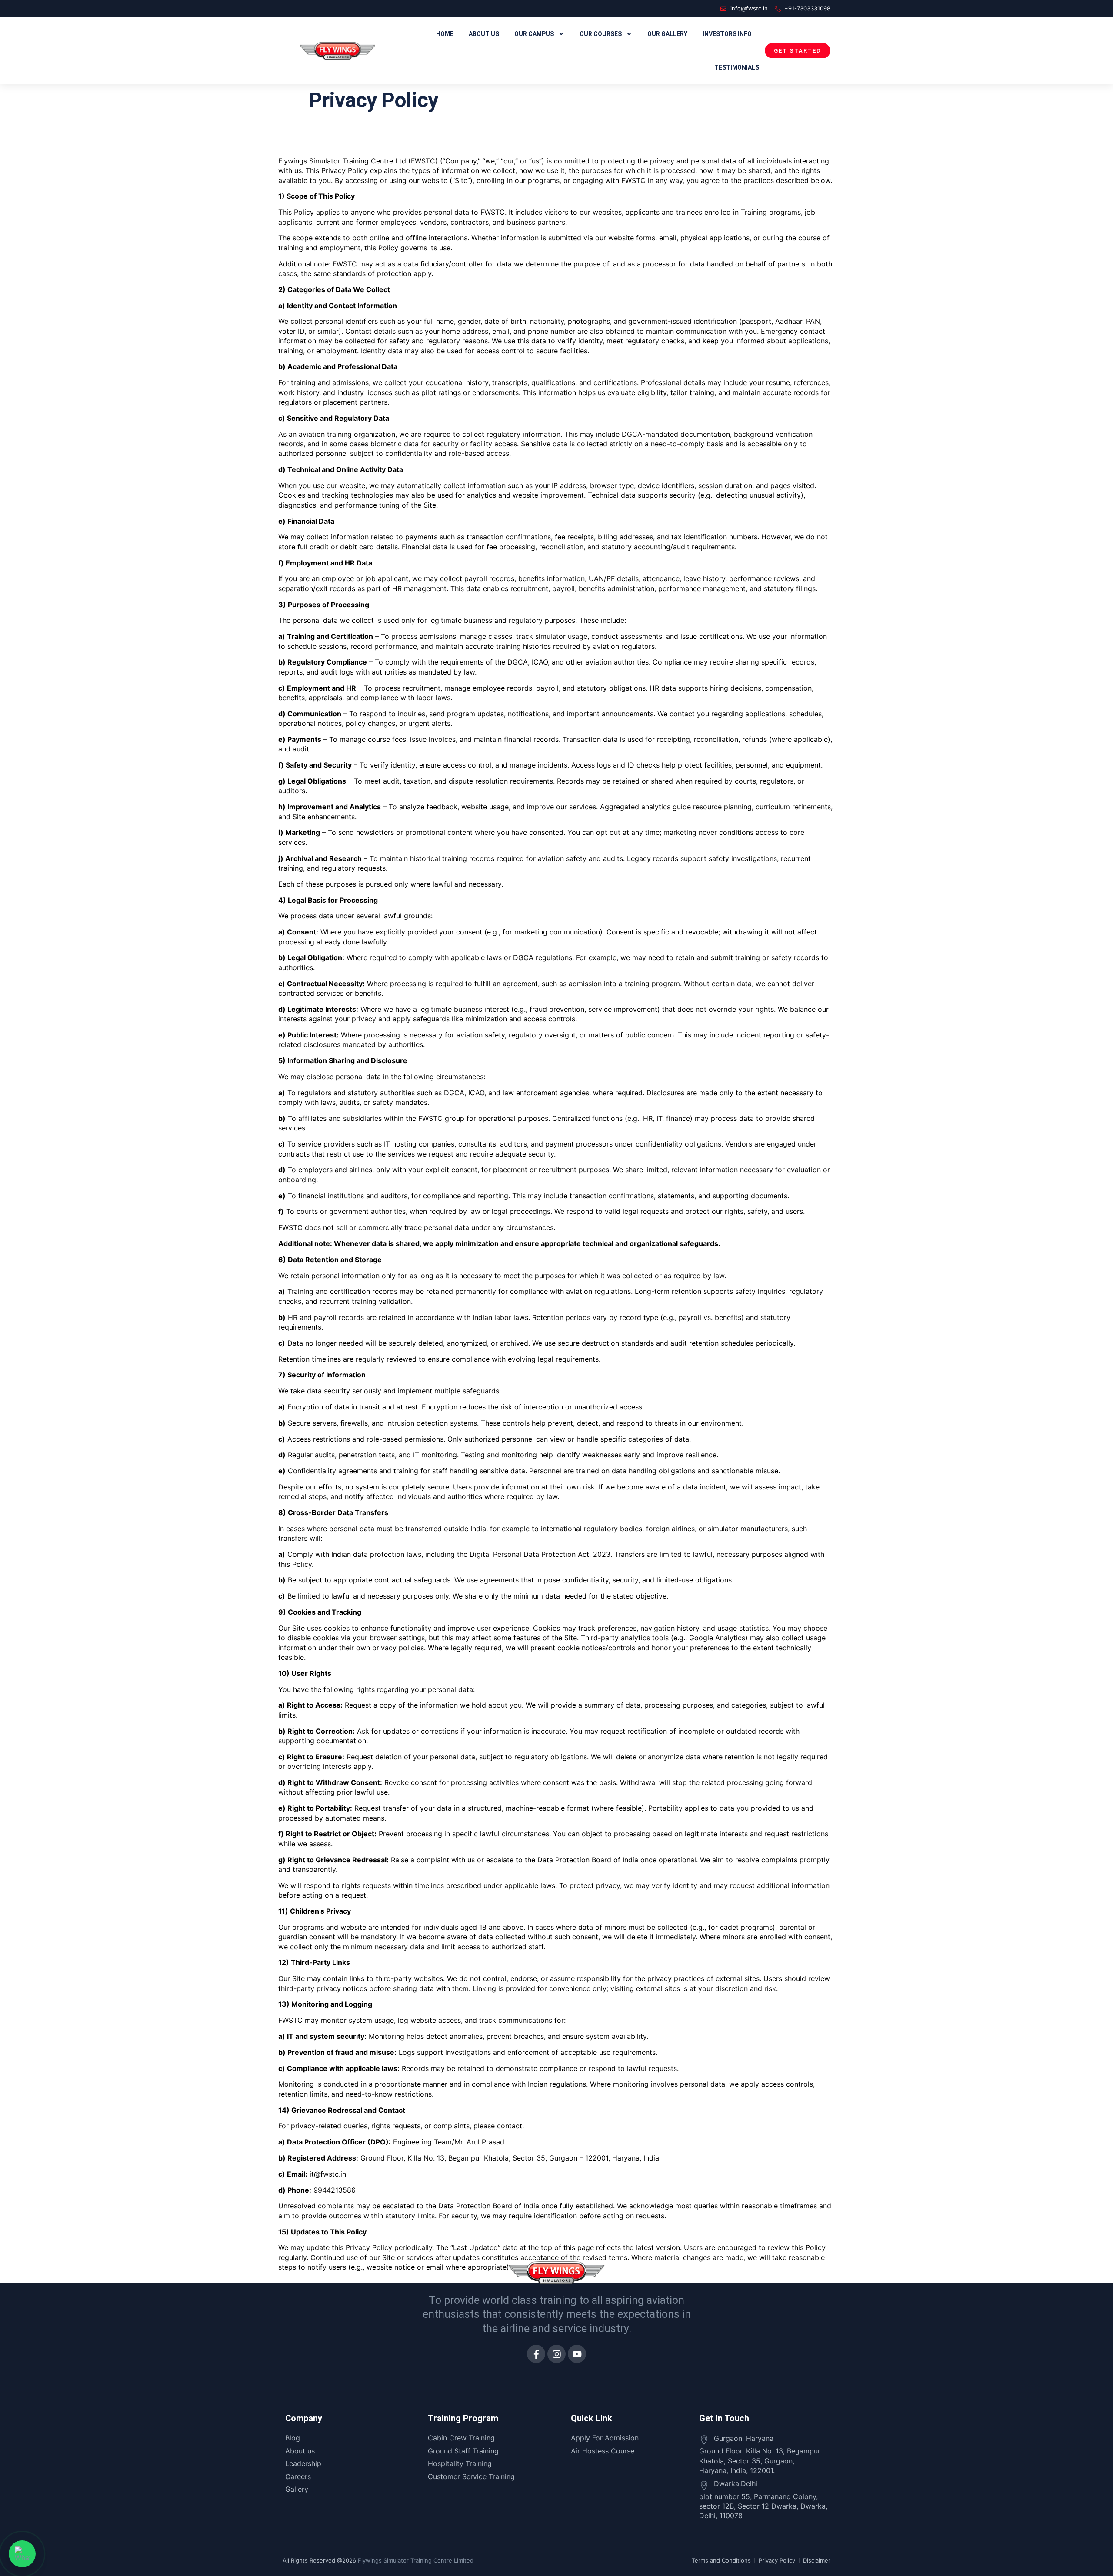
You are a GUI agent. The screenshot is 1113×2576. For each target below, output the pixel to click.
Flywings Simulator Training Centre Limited (416, 2560)
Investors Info (727, 34)
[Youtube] (577, 2354)
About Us (484, 34)
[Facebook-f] (536, 2354)
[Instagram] (556, 2354)
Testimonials (737, 67)
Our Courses (601, 34)
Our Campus (534, 34)
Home (445, 34)
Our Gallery (667, 34)
